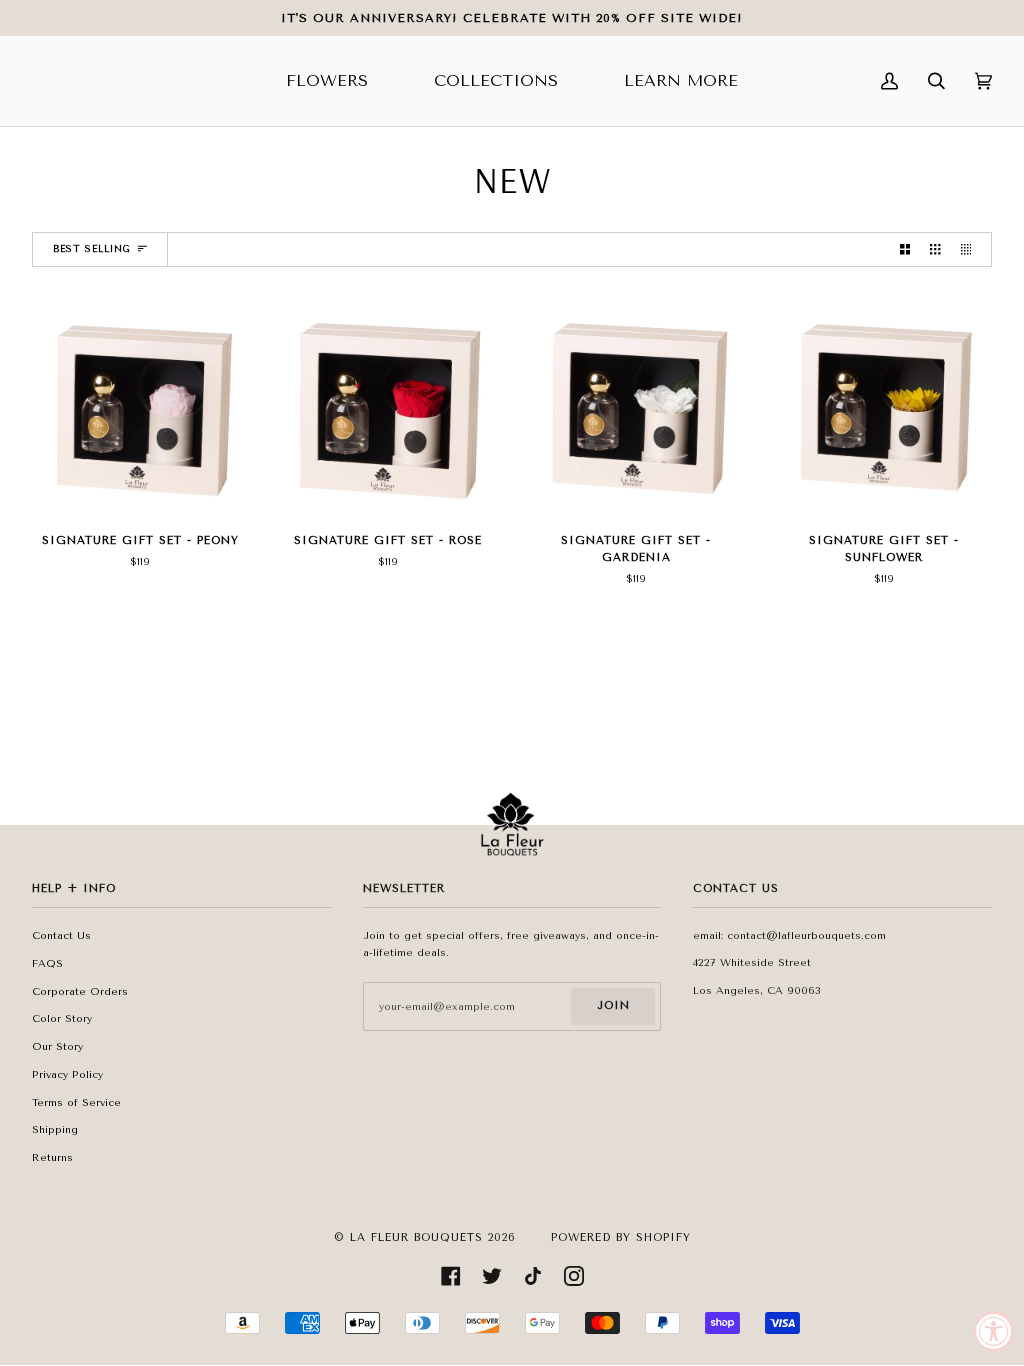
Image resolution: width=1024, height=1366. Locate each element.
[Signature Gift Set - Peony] (140, 408)
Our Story (57, 1046)
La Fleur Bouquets (416, 1237)
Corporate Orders (80, 991)
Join (613, 1005)
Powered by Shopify (621, 1237)
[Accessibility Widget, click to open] (994, 1331)
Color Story (62, 1018)
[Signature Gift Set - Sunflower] (884, 408)
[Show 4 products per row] (971, 249)
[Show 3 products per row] (935, 249)
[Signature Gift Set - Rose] (388, 408)
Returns (52, 1157)
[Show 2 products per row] (905, 249)
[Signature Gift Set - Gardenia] (636, 408)
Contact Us (61, 935)
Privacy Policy (67, 1074)
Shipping (55, 1129)
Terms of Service (76, 1102)
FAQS (47, 963)
